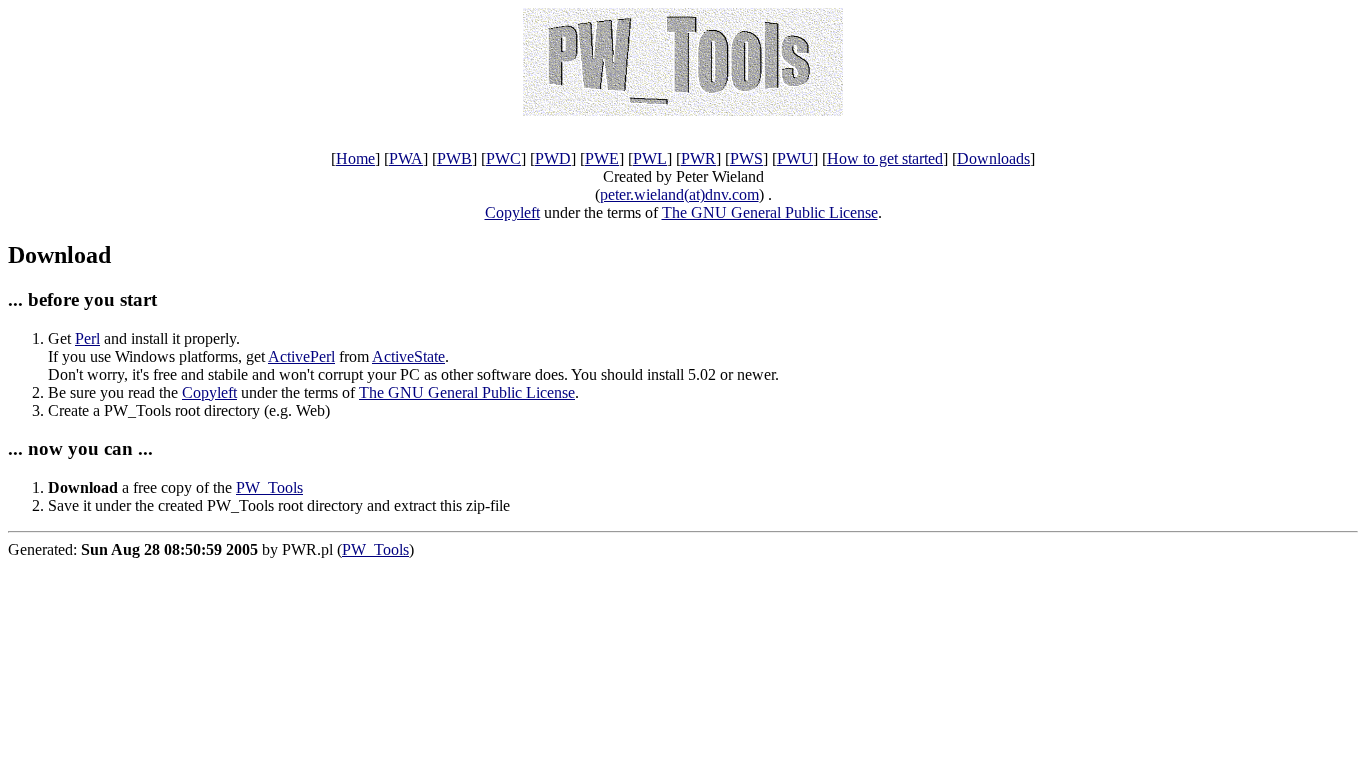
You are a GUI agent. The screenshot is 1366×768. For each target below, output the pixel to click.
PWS (746, 158)
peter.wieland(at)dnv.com (679, 194)
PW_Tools (269, 487)
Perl (87, 338)
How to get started (885, 158)
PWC (503, 158)
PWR (698, 158)
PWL (650, 158)
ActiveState (408, 356)
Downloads (993, 158)
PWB (454, 158)
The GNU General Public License (770, 212)
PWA (406, 158)
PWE (602, 158)
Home (355, 158)
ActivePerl (301, 356)
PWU (795, 158)
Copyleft (512, 212)
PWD (553, 158)
